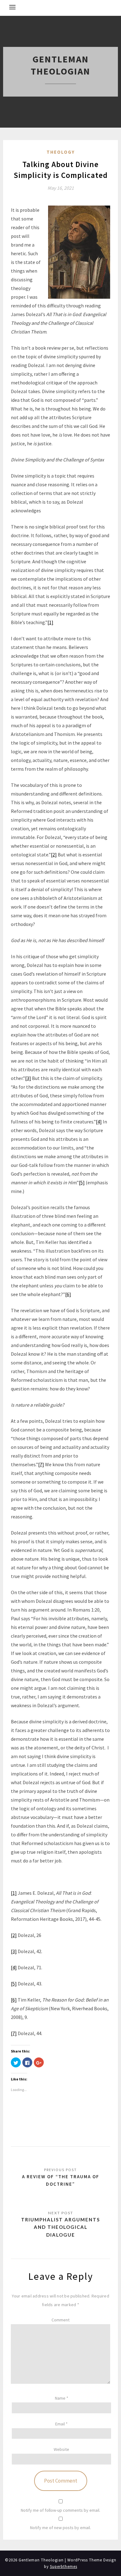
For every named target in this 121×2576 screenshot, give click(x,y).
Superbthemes (64, 2567)
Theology (61, 152)
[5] (82, 1182)
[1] (50, 622)
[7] (41, 1464)
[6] (68, 1294)
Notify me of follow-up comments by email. (60, 2510)
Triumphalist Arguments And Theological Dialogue (60, 2227)
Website (61, 2449)
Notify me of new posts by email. (60, 2528)
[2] (54, 855)
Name (62, 2398)
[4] (99, 1122)
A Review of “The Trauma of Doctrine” (61, 2180)
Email (61, 2424)
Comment (60, 2320)
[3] (28, 1078)
